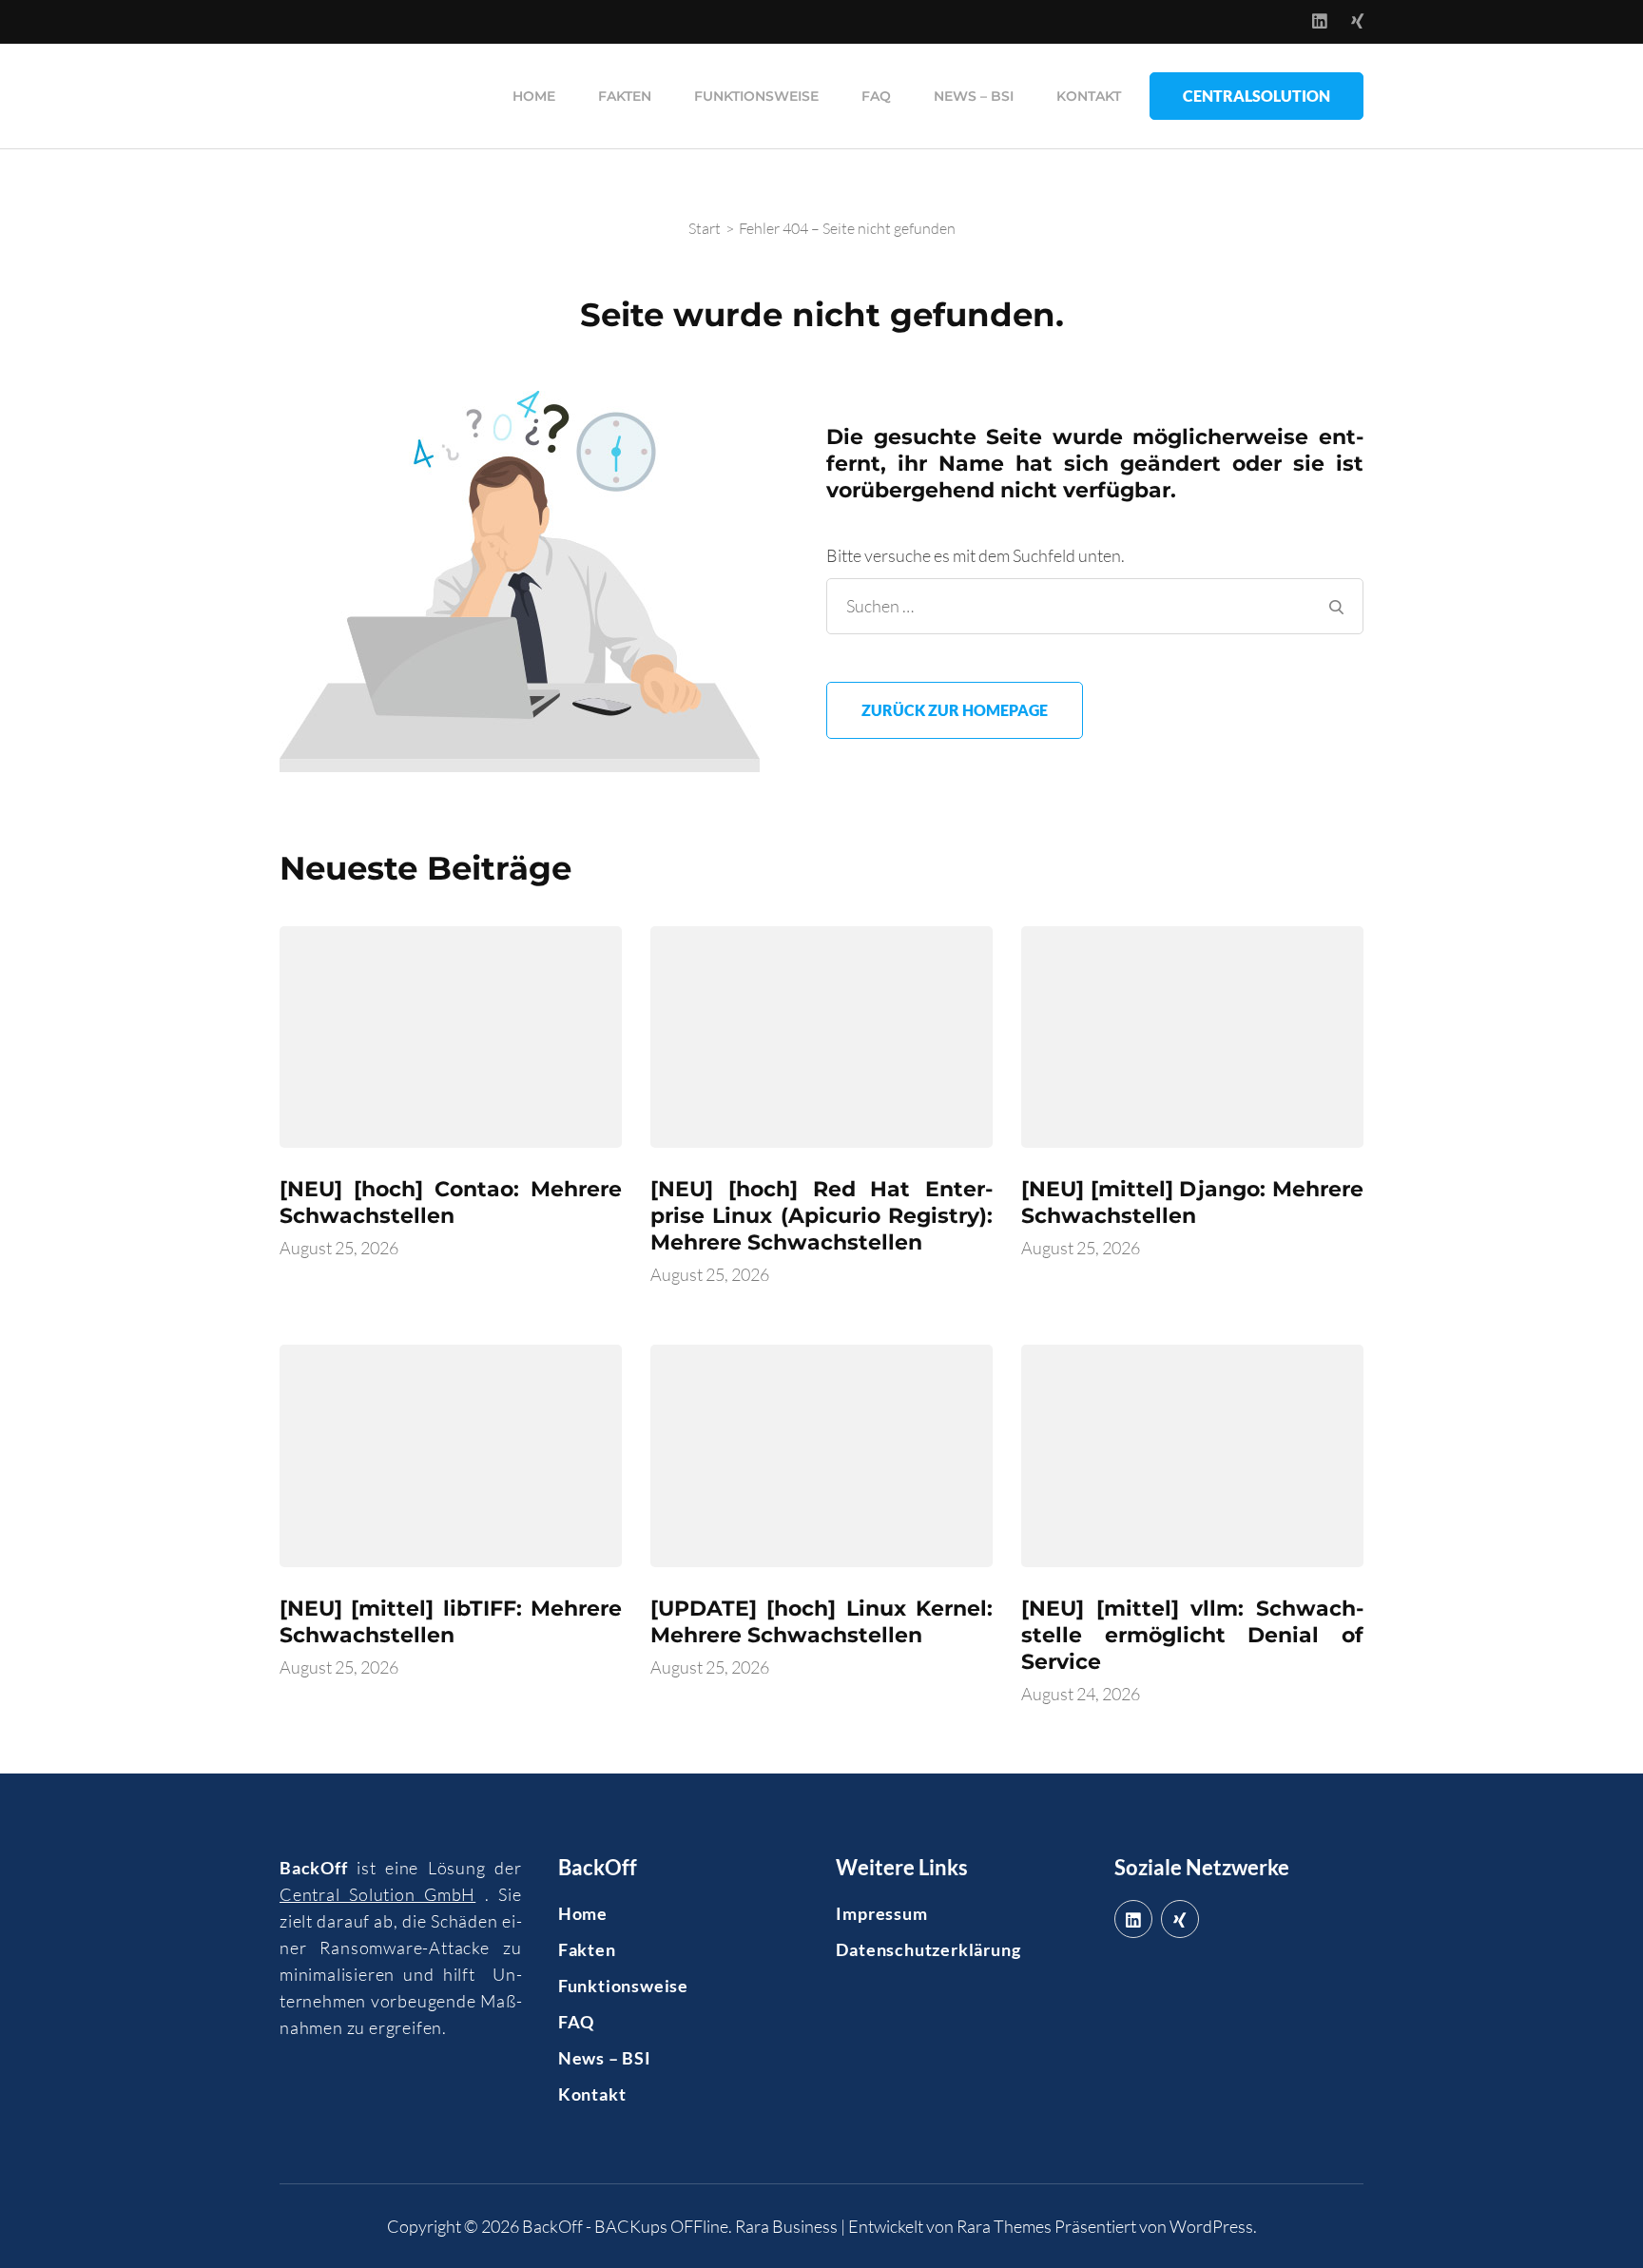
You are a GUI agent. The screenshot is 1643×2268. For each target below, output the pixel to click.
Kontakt (1089, 96)
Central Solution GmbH (377, 1894)
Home (534, 96)
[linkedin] (1133, 1919)
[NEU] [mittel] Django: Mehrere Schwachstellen (1192, 1202)
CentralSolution (1256, 96)
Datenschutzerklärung (928, 1949)
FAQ (876, 96)
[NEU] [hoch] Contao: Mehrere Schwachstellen (451, 1202)
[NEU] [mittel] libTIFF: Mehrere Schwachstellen (451, 1622)
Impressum (881, 1913)
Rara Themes (1004, 2226)
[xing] (1180, 1919)
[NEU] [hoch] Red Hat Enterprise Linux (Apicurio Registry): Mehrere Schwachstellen (821, 1216)
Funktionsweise (756, 96)
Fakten (625, 96)
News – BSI (974, 96)
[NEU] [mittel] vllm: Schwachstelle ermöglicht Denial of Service (1192, 1635)
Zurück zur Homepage (955, 710)
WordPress (1211, 2226)
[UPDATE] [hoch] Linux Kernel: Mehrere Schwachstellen (821, 1622)
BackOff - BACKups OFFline (625, 2226)
